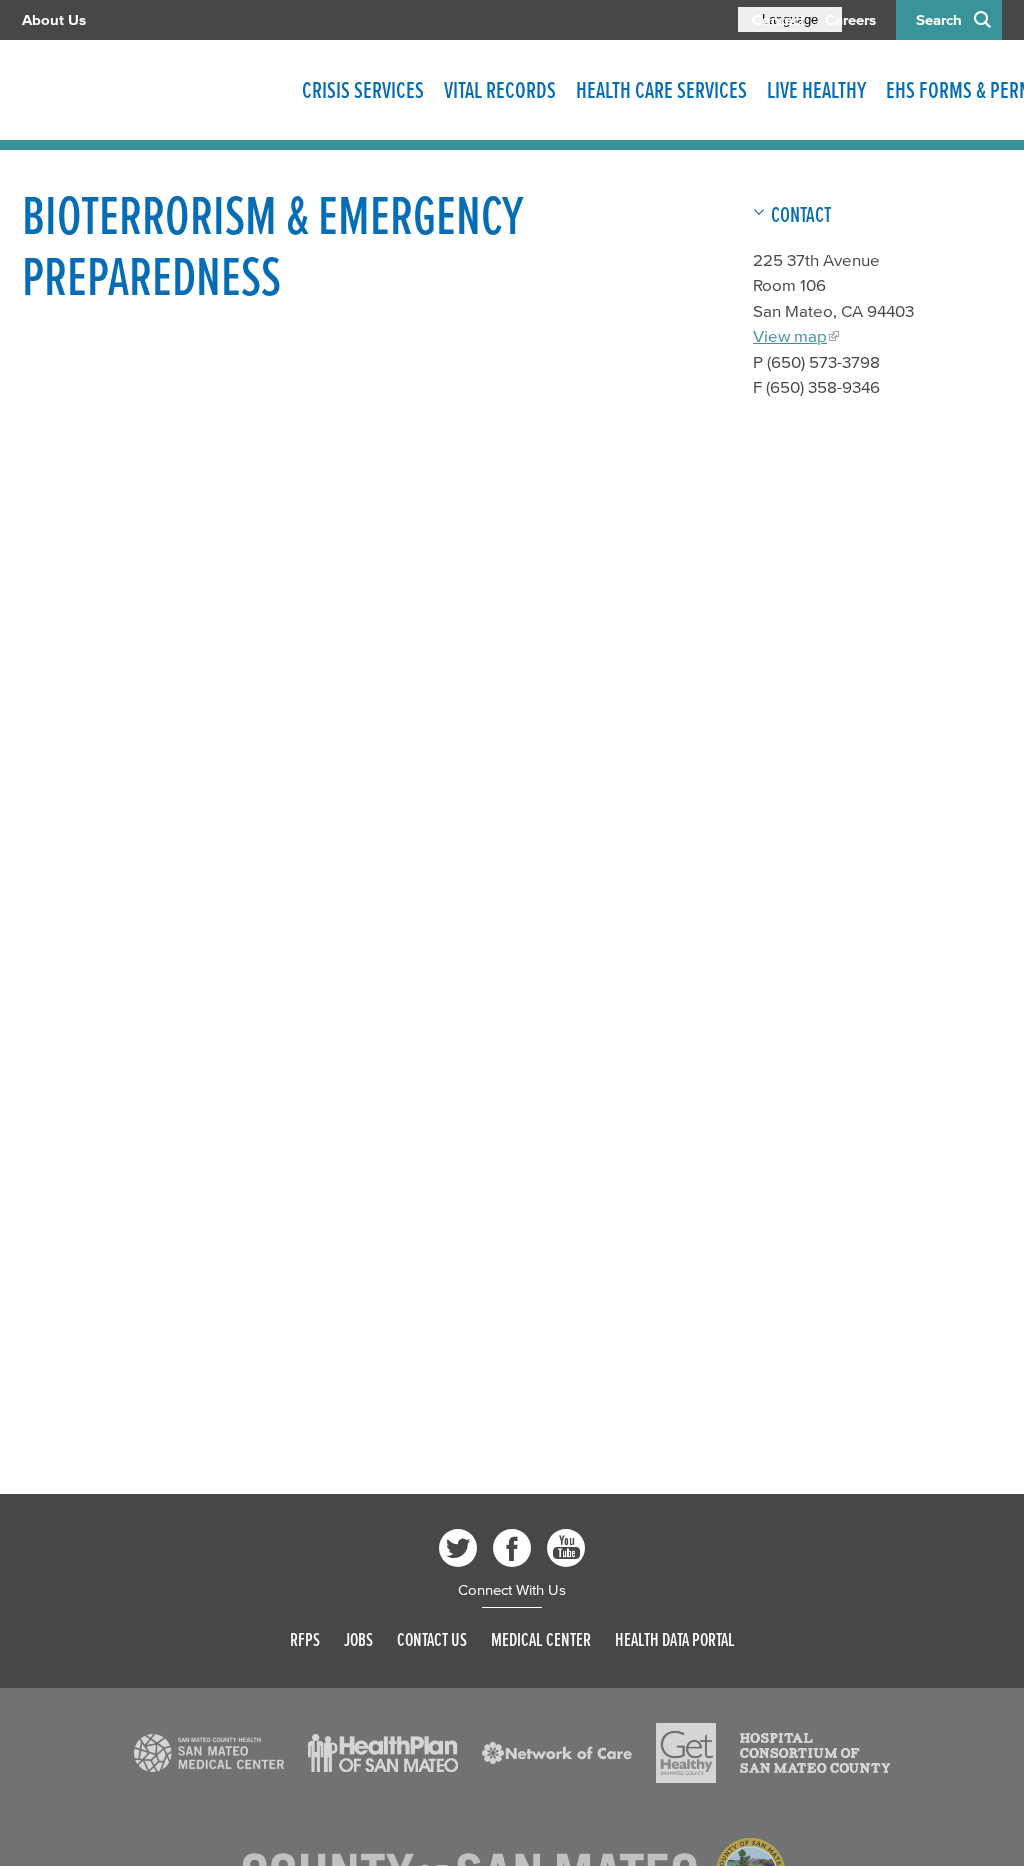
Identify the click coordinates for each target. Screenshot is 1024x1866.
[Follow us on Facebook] (512, 1548)
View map (790, 335)
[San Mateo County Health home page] (152, 90)
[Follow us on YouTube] (566, 1548)
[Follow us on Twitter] (458, 1548)
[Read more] (209, 1753)
